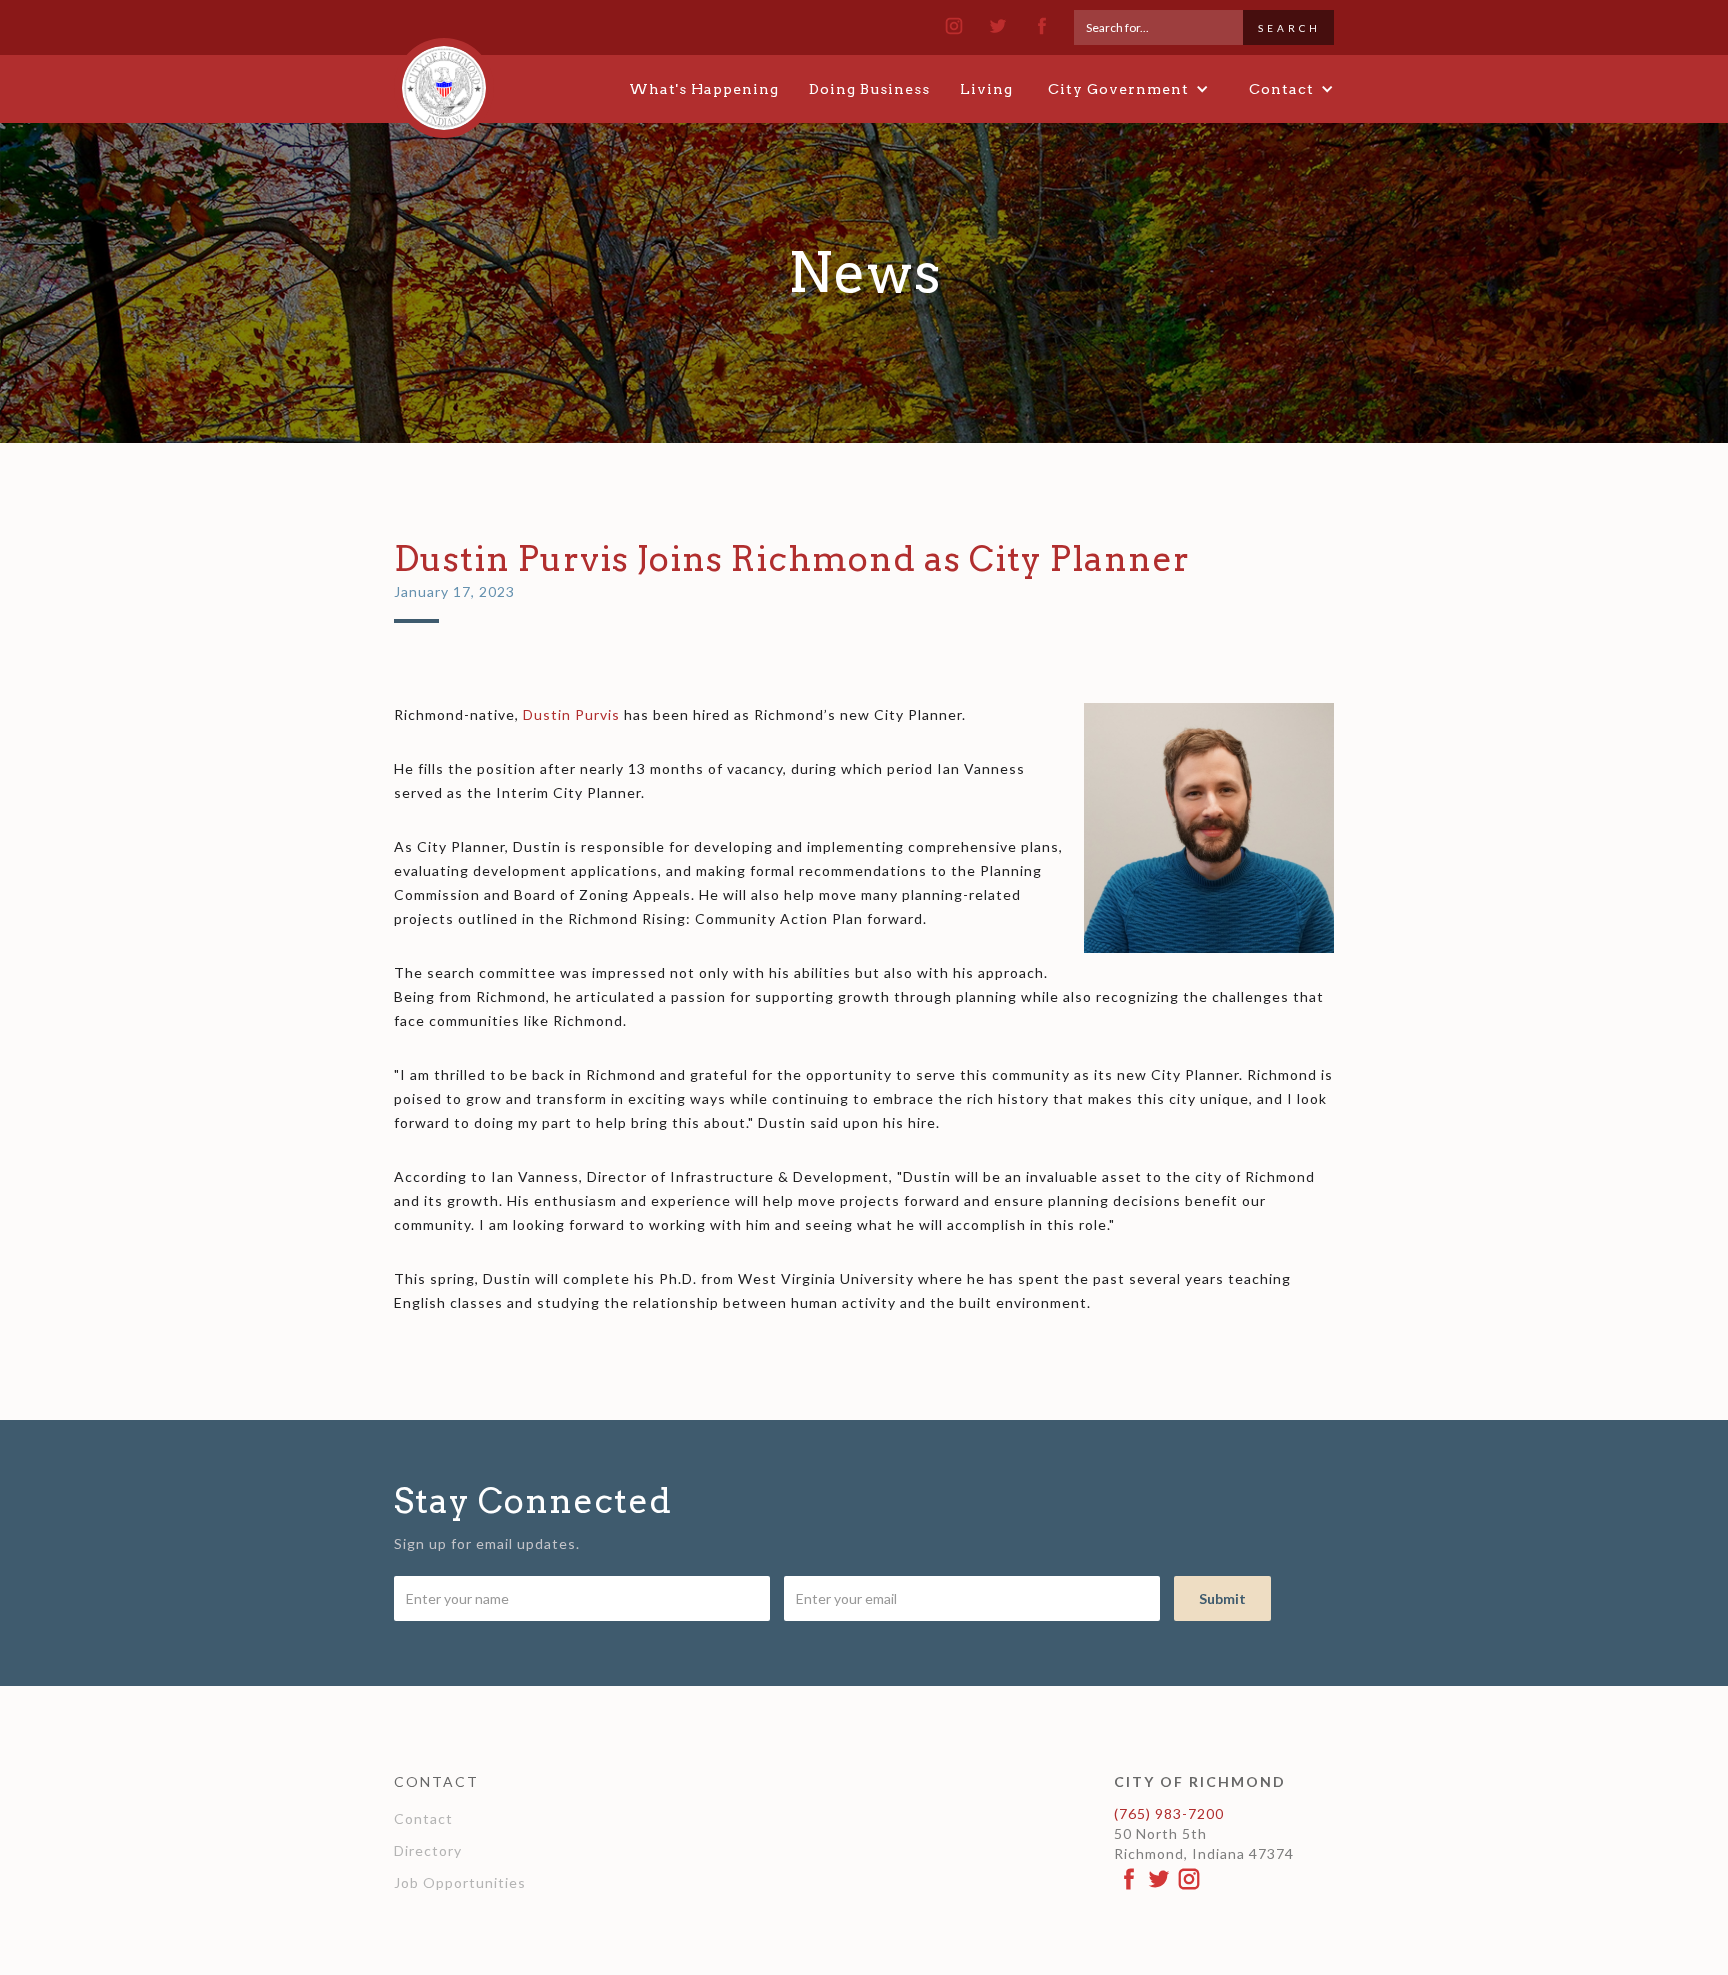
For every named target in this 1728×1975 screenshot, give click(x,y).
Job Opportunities (460, 1882)
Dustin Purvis (571, 714)
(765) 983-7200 (1169, 1813)
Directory (428, 1850)
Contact (423, 1818)
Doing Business (869, 89)
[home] (444, 79)
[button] (1128, 89)
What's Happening (704, 89)
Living (986, 89)
